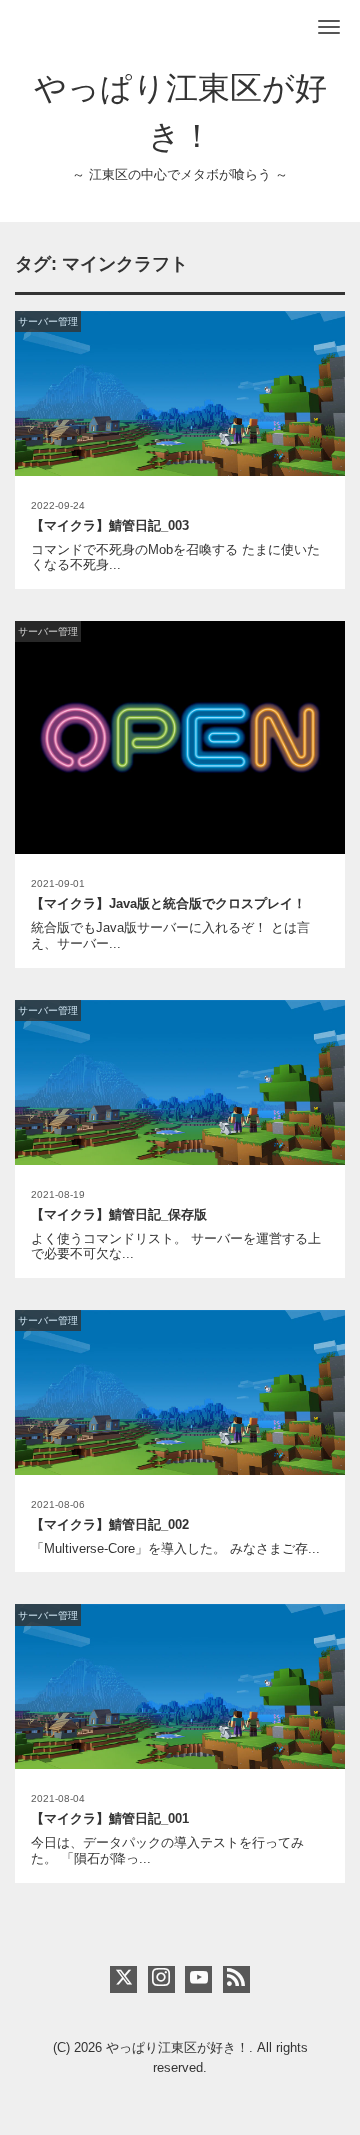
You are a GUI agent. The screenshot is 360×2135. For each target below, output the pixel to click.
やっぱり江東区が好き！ (177, 2047)
